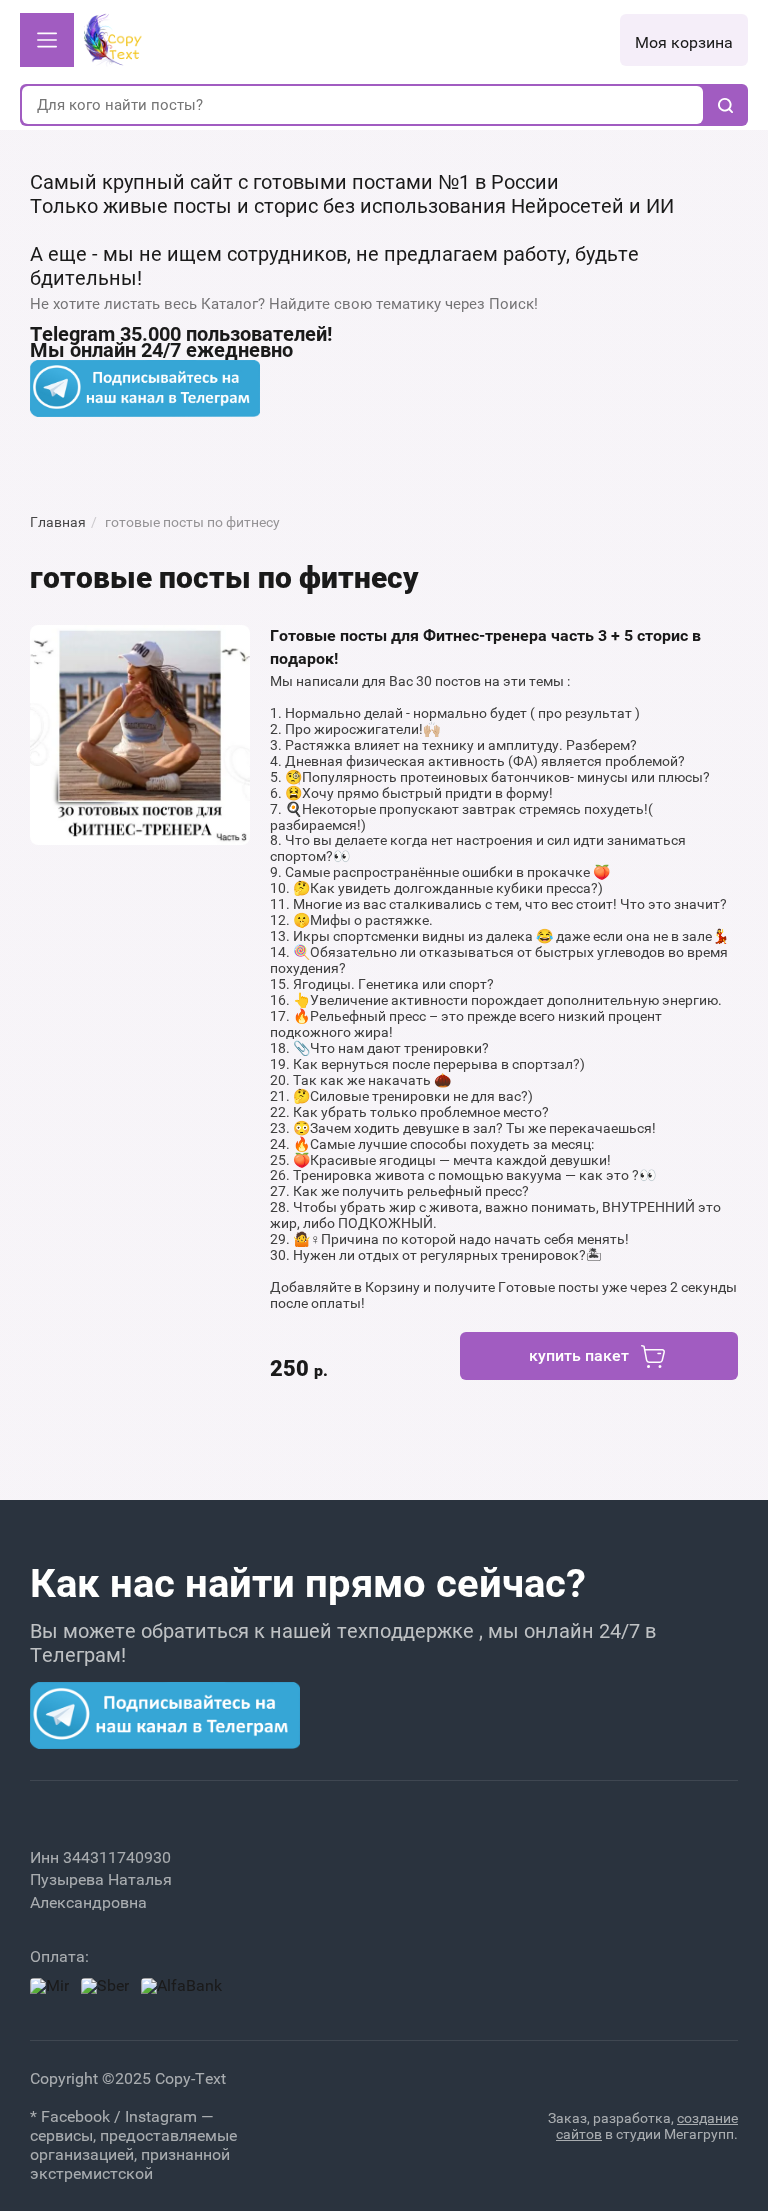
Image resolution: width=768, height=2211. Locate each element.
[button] (47, 40)
